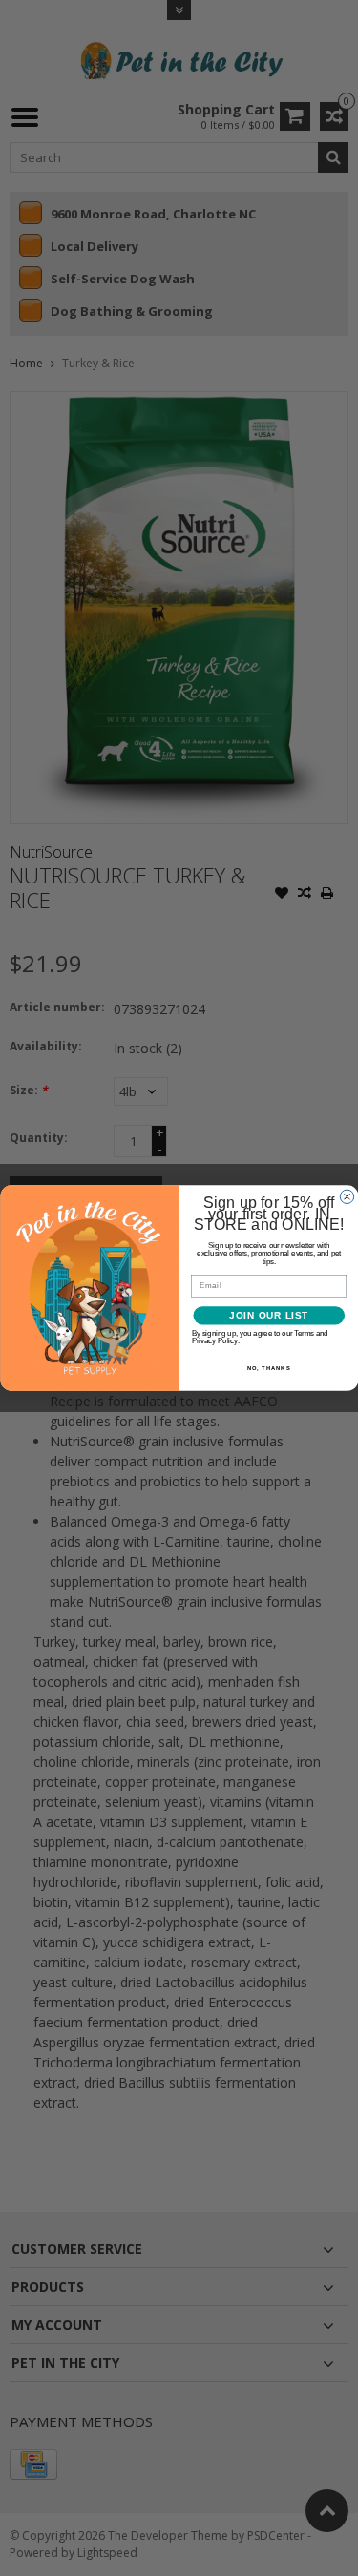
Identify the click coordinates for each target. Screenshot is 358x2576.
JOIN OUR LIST (269, 1316)
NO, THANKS (268, 1368)
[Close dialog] (347, 1196)
